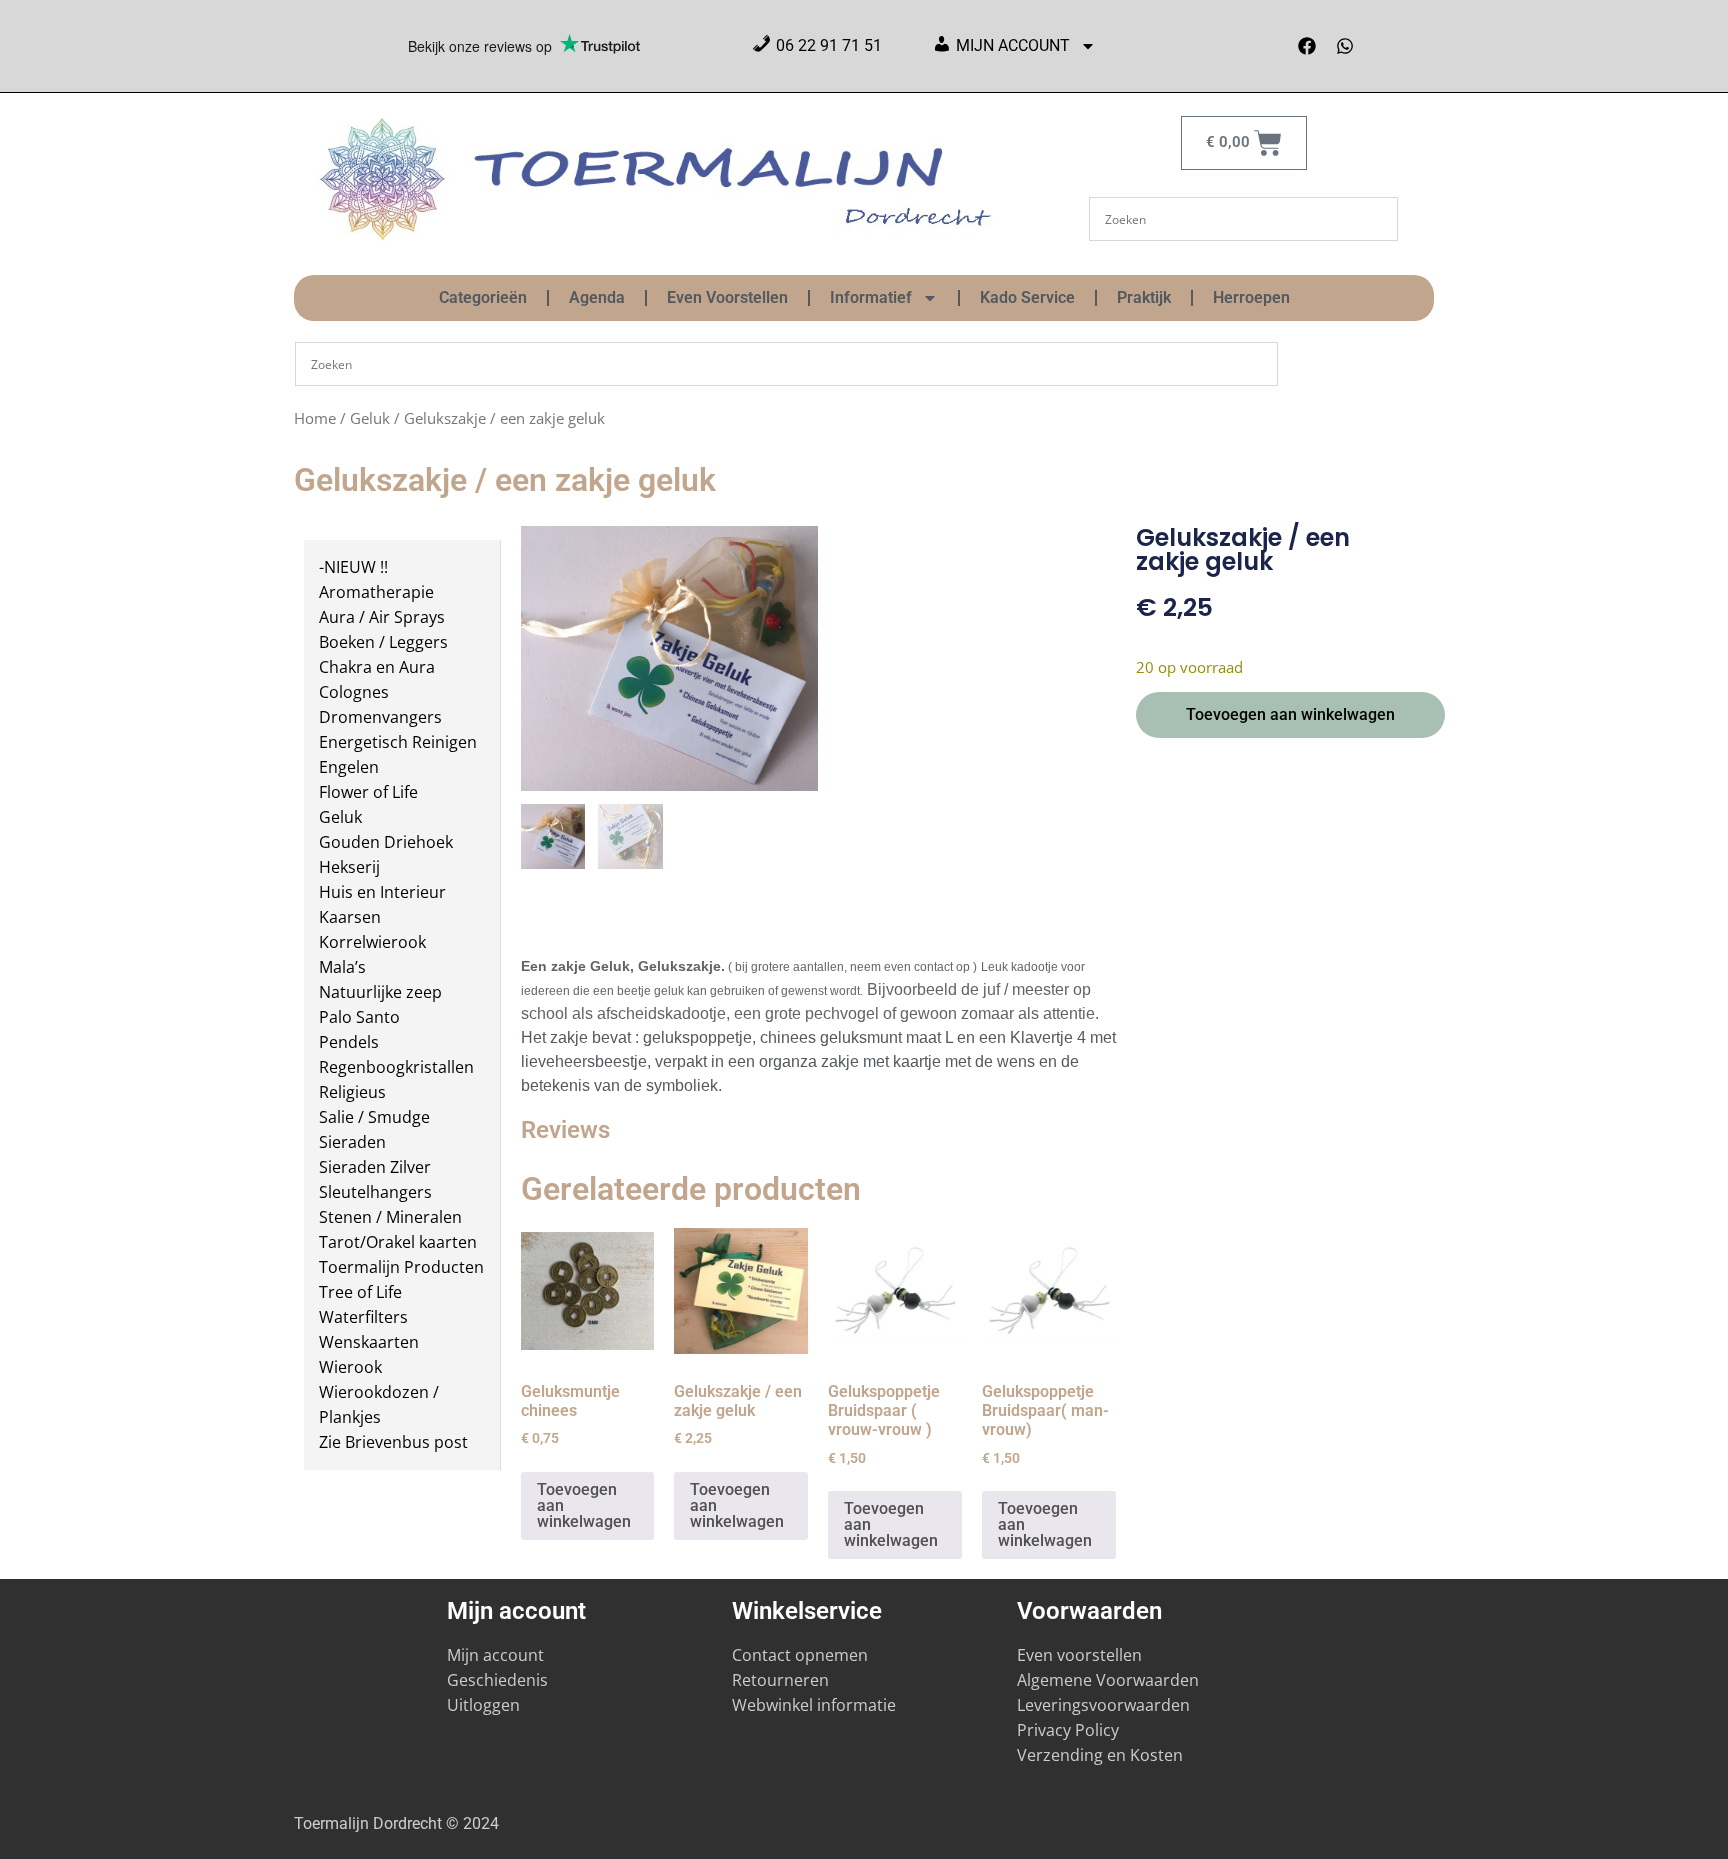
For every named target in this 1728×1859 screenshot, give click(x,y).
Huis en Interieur (382, 892)
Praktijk (1144, 297)
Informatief (871, 297)
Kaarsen (350, 917)
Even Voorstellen (727, 297)
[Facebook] (1307, 46)
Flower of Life (368, 792)
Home (315, 418)
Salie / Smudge (374, 1117)
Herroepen (1251, 297)
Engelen (349, 767)
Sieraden (352, 1142)
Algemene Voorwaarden (1108, 1680)
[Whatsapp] (1345, 46)
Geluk (370, 418)
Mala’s (342, 967)
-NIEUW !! (353, 567)
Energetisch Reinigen (398, 742)
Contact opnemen (800, 1655)
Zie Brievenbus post (393, 1442)
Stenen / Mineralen (390, 1217)
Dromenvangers (380, 717)
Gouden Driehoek (386, 842)
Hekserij (349, 867)
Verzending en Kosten (1100, 1755)
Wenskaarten (369, 1342)
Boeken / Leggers (383, 642)
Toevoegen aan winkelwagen (1290, 714)
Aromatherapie (376, 592)
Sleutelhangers (375, 1192)
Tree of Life (360, 1292)
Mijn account (495, 1655)
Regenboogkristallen (396, 1067)
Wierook (350, 1367)
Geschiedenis (499, 1680)
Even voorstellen (1079, 1655)
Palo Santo (359, 1017)
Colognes (354, 692)
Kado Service (1027, 297)
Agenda (597, 297)
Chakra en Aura (377, 667)
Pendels (349, 1042)
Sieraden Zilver (375, 1167)
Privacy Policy (1068, 1730)
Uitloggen (483, 1705)
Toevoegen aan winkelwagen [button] (584, 1505)
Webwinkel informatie (814, 1705)
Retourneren (780, 1680)
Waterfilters (363, 1317)
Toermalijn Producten (401, 1267)
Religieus (352, 1092)
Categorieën (483, 297)
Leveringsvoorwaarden (1103, 1705)
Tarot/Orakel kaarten (398, 1242)
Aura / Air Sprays (382, 617)
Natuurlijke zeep (380, 992)
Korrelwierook (372, 942)
